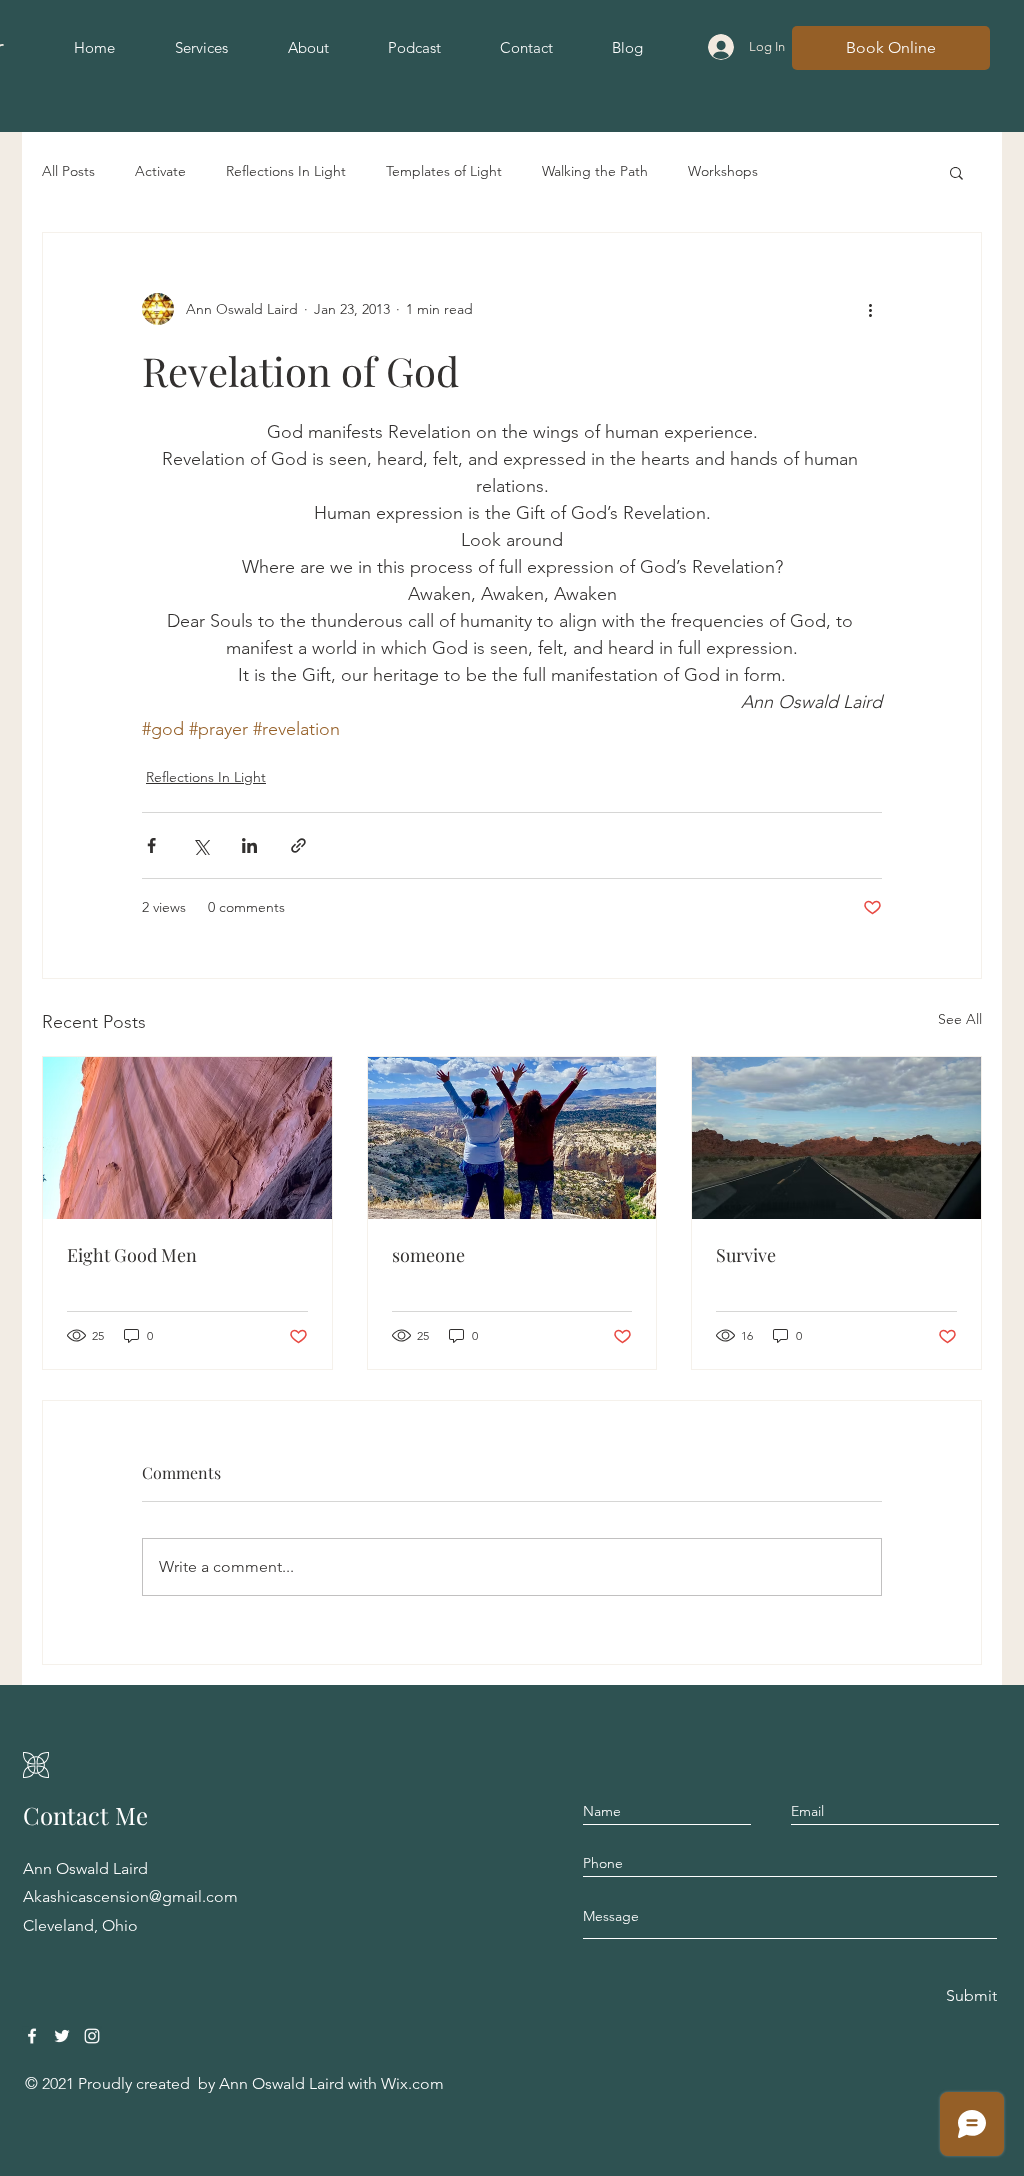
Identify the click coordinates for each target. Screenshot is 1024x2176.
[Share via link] (298, 845)
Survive (746, 1255)
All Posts (68, 171)
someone (428, 1255)
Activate (160, 171)
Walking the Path (595, 171)
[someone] (512, 1138)
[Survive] (836, 1138)
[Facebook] (32, 2036)
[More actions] (870, 309)
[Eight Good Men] (187, 1138)
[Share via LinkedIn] (249, 845)
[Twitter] (62, 2036)
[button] (956, 172)
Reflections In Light (286, 171)
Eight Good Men (132, 1255)
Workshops (723, 171)
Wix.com (412, 2083)
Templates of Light (444, 171)
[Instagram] (92, 2036)
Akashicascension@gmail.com (130, 1896)
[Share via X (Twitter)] (200, 845)
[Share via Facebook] (151, 845)
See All (960, 1019)
